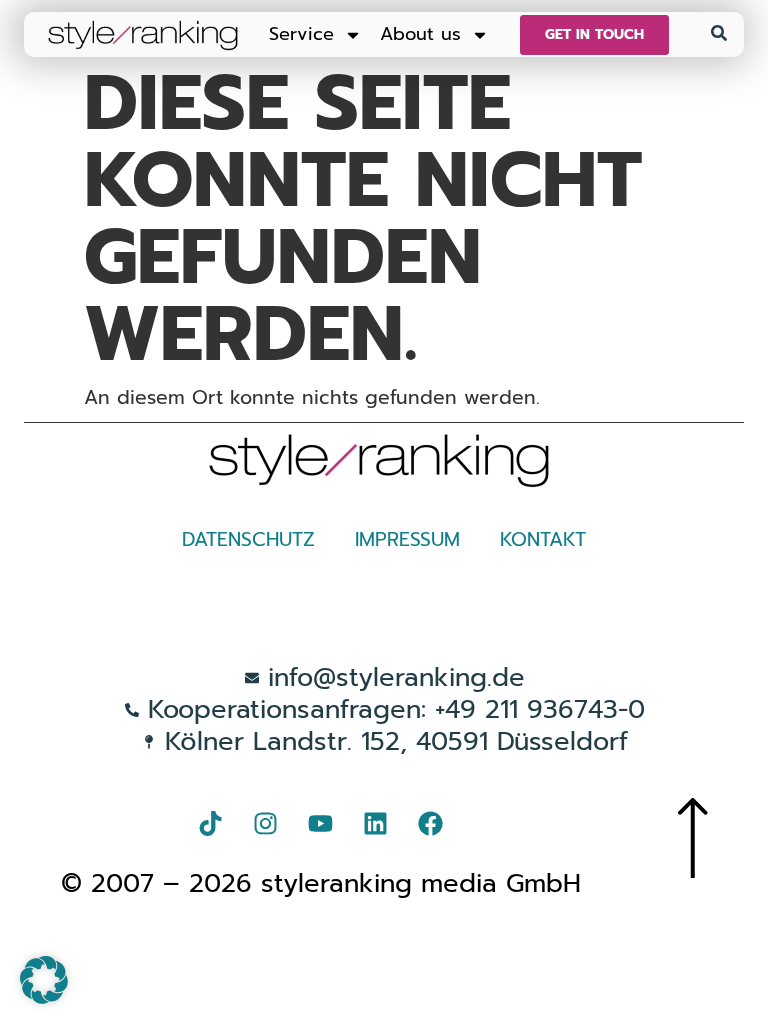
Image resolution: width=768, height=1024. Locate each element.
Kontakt (543, 539)
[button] (44, 980)
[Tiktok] (211, 823)
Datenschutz (248, 539)
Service (301, 34)
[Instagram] (266, 823)
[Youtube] (321, 823)
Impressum (407, 539)
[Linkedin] (376, 823)
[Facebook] (431, 823)
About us (420, 34)
